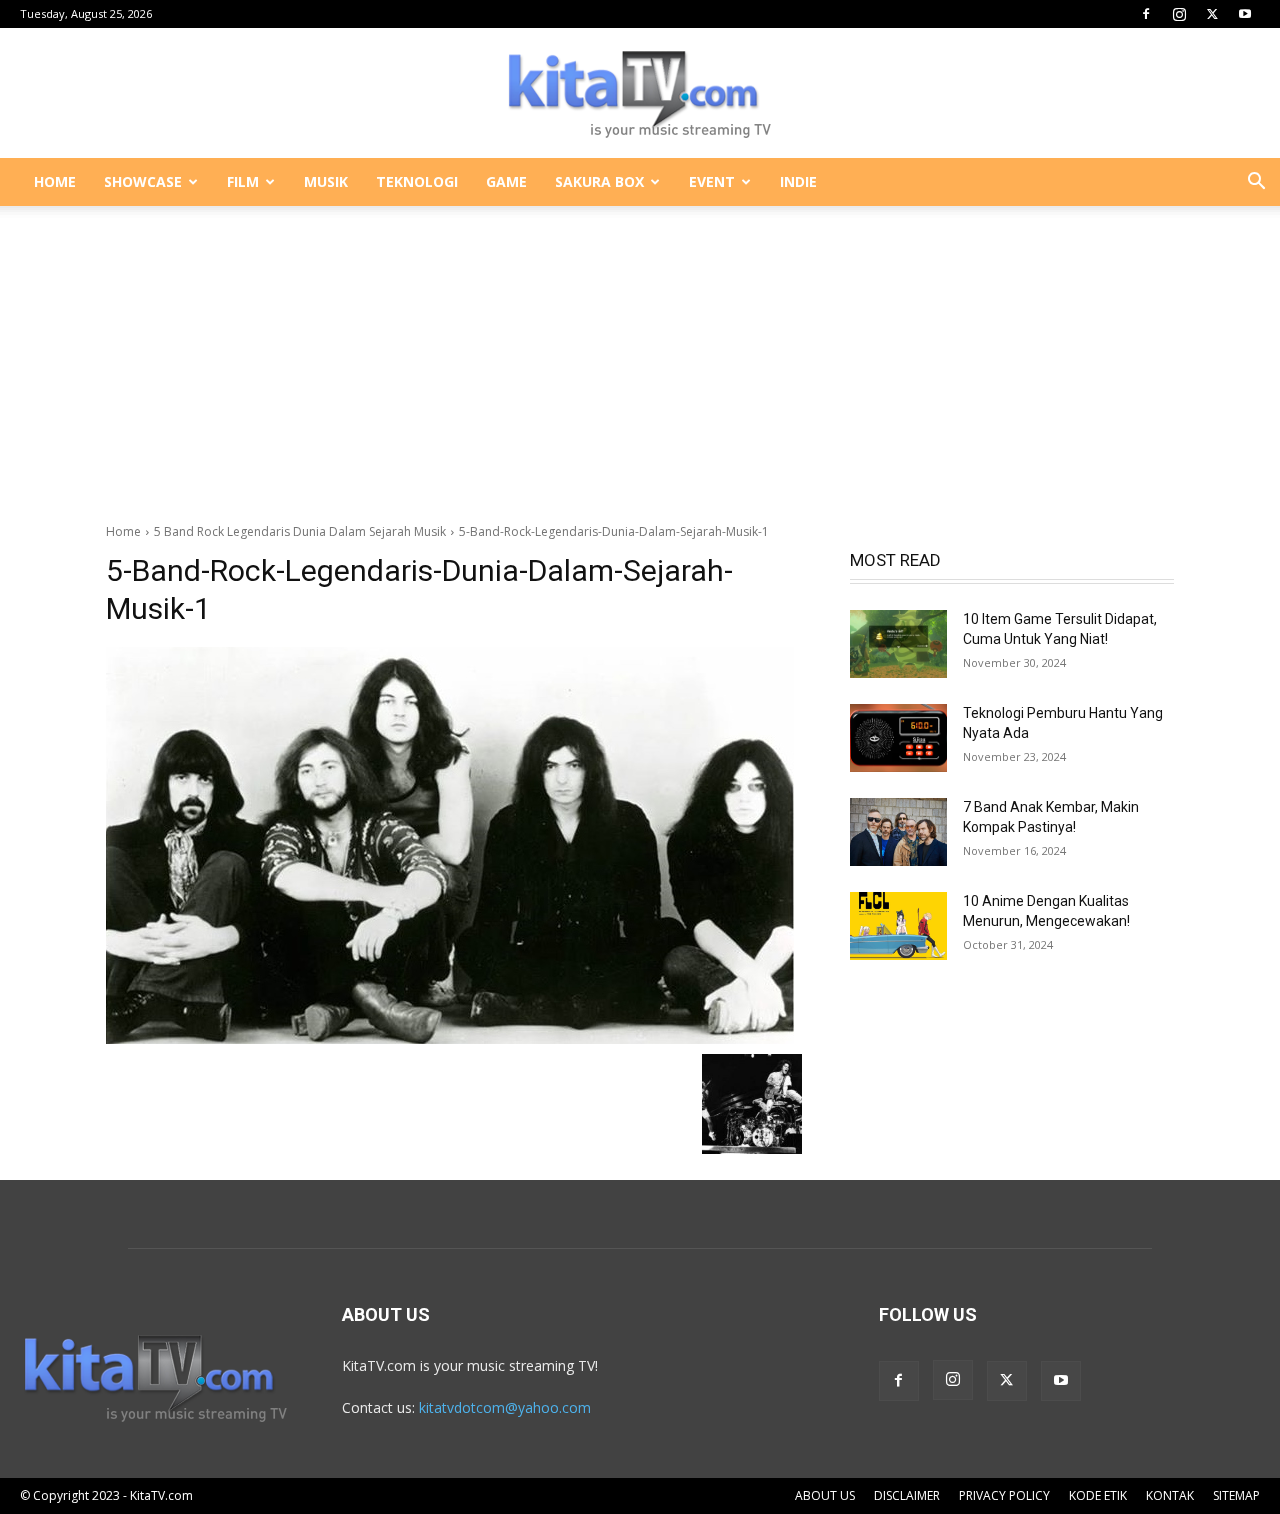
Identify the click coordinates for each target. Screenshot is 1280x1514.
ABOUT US (825, 1495)
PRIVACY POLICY (1004, 1495)
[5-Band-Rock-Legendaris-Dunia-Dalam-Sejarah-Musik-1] (454, 845)
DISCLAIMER (907, 1495)
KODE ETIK (1098, 1495)
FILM (243, 181)
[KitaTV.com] (640, 94)
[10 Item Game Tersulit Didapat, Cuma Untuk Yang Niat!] (898, 644)
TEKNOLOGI (417, 181)
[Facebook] (1146, 14)
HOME (55, 181)
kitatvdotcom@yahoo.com (505, 1407)
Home (123, 531)
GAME (506, 181)
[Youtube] (1245, 14)
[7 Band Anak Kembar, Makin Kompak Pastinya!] (898, 832)
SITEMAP (1236, 1495)
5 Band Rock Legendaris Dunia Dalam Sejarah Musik (300, 531)
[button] (1256, 183)
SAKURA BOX (599, 181)
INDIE (798, 181)
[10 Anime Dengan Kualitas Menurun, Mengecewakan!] (898, 926)
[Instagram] (1179, 14)
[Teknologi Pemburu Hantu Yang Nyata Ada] (898, 738)
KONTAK (1170, 1495)
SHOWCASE (143, 181)
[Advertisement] (640, 354)
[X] (1212, 14)
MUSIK (326, 181)
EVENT (712, 181)
